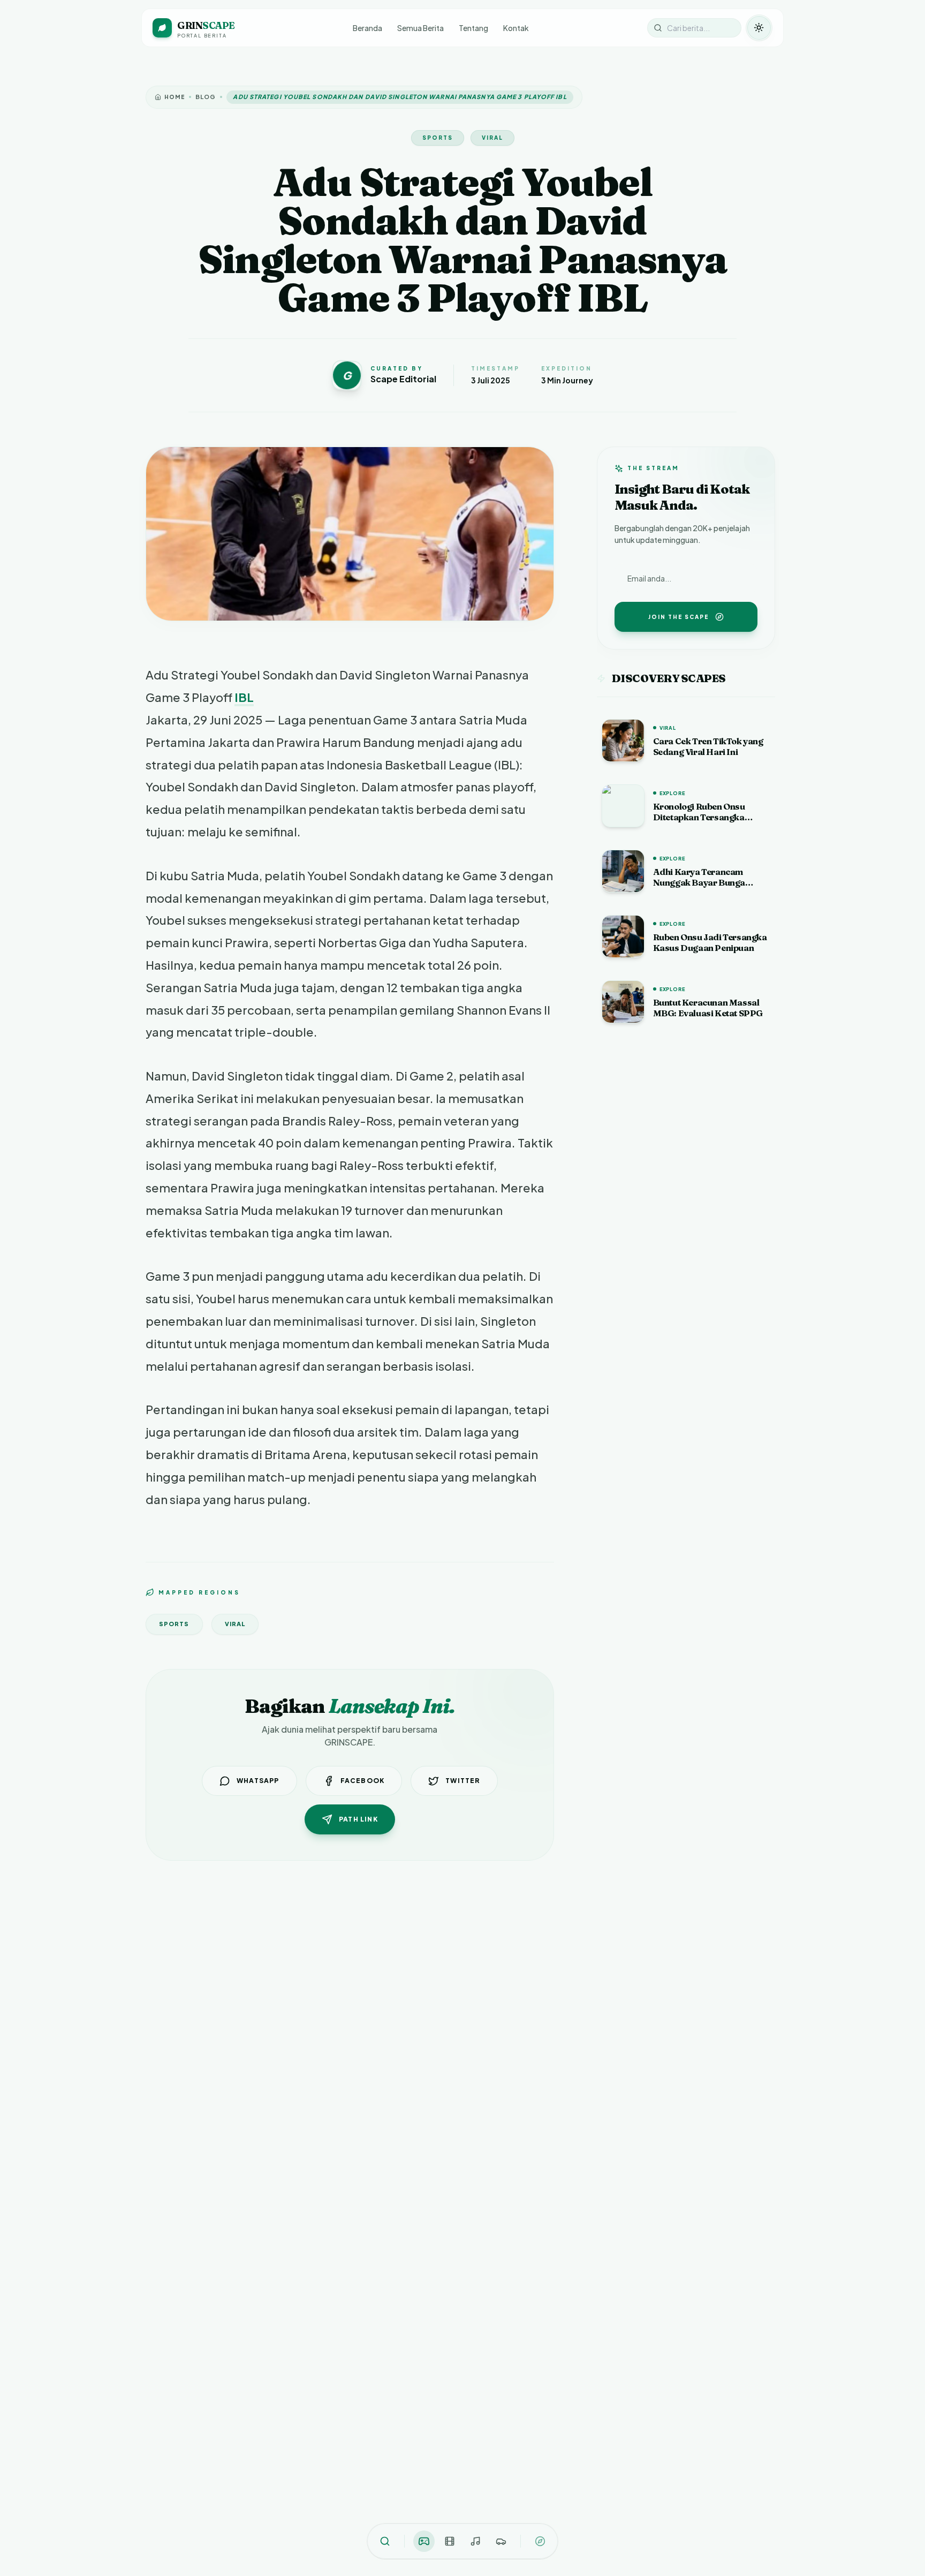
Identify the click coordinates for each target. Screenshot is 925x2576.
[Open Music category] (475, 2541)
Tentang (473, 28)
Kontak (516, 28)
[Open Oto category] (501, 2541)
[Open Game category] (424, 2541)
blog (206, 97)
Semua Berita (420, 28)
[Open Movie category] (450, 2541)
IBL (244, 697)
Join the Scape (678, 617)
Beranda (367, 28)
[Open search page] (385, 2541)
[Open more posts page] (540, 2541)
